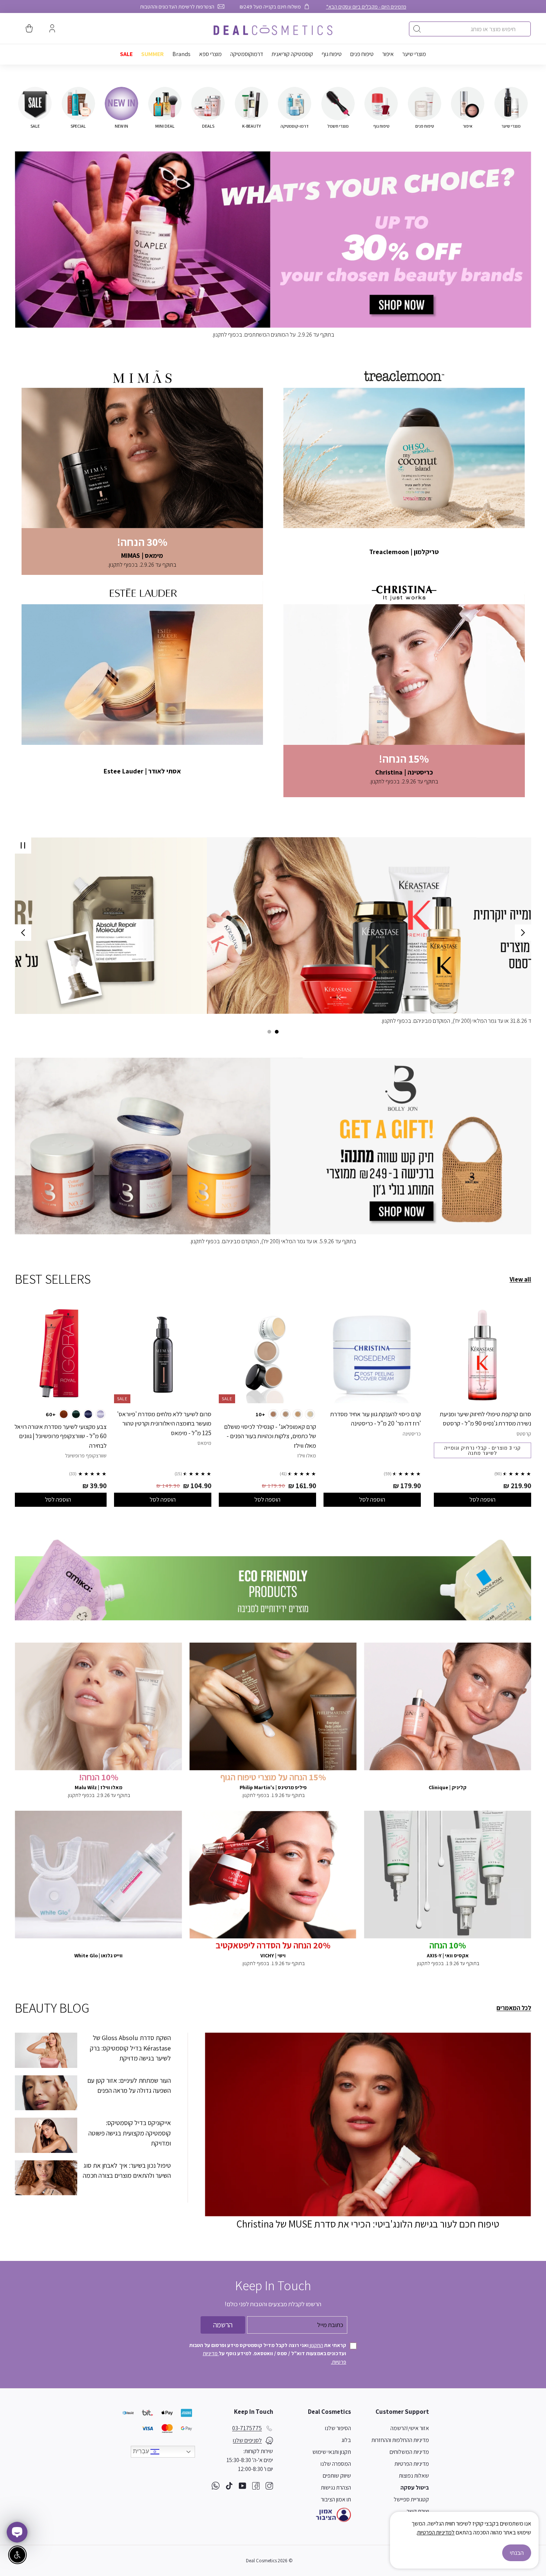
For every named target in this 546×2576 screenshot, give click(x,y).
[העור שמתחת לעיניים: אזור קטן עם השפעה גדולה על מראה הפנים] (46, 2093)
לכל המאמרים (514, 2008)
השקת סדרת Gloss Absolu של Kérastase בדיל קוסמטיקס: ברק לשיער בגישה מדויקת (130, 2048)
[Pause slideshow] (23, 845)
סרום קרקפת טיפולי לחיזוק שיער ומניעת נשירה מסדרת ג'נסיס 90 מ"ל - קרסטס (485, 1419)
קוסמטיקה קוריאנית (292, 54)
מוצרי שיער (414, 54)
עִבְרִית (142, 2451)
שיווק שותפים (337, 2476)
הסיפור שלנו (338, 2428)
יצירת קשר (418, 2511)
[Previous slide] (523, 933)
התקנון (316, 2345)
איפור (388, 54)
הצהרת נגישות (336, 2487)
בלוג (346, 2440)
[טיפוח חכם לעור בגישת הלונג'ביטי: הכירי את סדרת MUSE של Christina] (368, 2124)
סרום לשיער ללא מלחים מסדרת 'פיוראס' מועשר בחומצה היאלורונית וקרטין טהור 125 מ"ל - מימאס (164, 1423)
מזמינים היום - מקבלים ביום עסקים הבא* (366, 6)
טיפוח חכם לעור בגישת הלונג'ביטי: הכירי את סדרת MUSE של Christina (368, 2224)
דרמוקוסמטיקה (247, 54)
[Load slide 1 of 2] (277, 1032)
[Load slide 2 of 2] (269, 1032)
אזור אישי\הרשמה (410, 2428)
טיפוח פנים (362, 54)
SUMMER (152, 54)
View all (520, 1279)
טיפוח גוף (332, 54)
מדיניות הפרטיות (412, 2464)
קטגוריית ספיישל (411, 2499)
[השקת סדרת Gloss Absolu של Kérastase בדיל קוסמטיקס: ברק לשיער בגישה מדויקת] (46, 2050)
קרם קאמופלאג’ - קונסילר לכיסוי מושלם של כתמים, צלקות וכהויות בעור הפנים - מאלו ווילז (270, 1436)
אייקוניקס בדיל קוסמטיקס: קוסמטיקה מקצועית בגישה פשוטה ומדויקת (130, 2133)
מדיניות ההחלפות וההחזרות (400, 2440)
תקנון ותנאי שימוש (332, 2452)
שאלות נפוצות (414, 2476)
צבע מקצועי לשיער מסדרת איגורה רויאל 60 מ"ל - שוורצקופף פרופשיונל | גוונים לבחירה (61, 1436)
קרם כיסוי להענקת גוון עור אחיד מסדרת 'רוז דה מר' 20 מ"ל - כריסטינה (376, 1419)
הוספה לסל (482, 1499)
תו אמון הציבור (336, 2499)
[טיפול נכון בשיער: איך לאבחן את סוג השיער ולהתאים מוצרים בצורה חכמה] (46, 2178)
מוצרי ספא (210, 54)
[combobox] (470, 29)
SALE (126, 54)
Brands (181, 54)
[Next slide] (23, 933)
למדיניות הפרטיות (436, 2532)
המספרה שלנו (336, 2464)
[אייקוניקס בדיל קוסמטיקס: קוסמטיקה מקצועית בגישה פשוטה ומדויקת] (46, 2135)
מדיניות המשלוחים (409, 2452)
